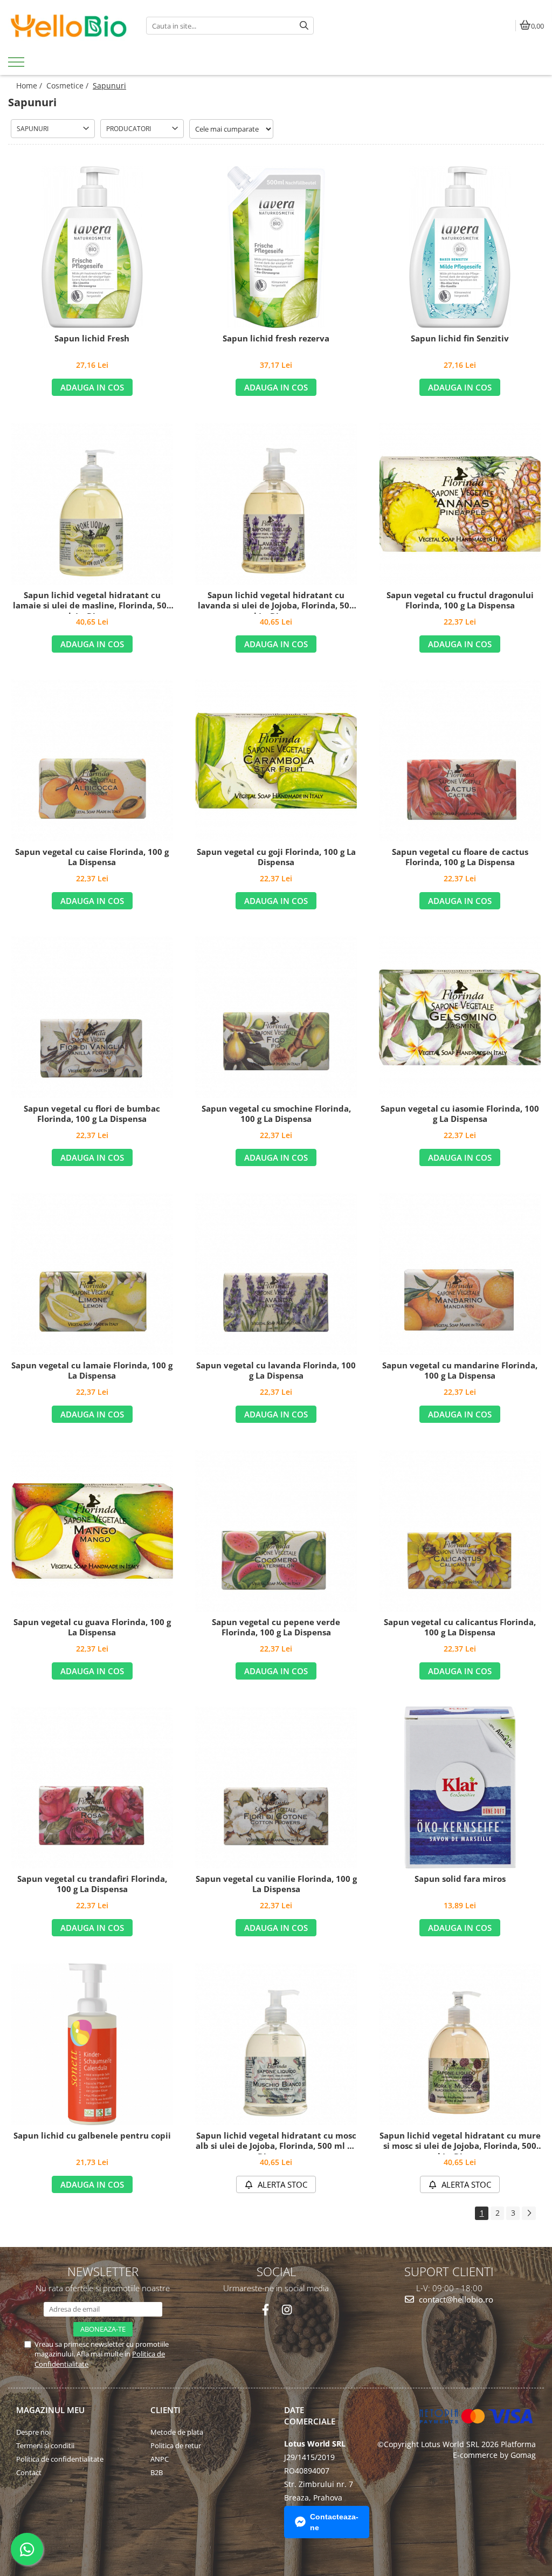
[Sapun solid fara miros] (460, 1787)
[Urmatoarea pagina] (529, 2213)
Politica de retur (176, 2445)
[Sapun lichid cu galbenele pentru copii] (92, 2044)
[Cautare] (304, 26)
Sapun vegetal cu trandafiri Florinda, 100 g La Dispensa (92, 1884)
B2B (157, 2472)
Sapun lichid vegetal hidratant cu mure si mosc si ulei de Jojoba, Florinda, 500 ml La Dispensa (460, 2142)
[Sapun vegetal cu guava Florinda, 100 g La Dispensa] (92, 1531)
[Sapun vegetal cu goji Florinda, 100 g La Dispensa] (276, 761)
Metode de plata (177, 2432)
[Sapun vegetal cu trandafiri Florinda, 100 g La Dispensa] (92, 1787)
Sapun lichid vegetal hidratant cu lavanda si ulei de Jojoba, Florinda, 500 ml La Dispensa (276, 602)
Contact (29, 2472)
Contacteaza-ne (334, 2522)
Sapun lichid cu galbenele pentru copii (92, 2136)
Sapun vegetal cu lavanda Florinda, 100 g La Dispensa (276, 1371)
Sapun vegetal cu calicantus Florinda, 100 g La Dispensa (460, 1628)
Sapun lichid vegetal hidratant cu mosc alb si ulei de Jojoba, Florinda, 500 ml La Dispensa (276, 2142)
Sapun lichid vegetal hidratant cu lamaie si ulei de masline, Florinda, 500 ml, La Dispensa (92, 602)
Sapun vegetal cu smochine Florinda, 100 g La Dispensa (276, 1114)
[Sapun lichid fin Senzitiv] (460, 247)
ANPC (160, 2459)
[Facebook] (265, 2310)
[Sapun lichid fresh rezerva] (276, 247)
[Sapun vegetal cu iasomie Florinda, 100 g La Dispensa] (460, 1017)
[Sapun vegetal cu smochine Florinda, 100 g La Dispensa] (276, 1017)
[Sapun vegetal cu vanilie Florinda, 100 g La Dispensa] (276, 1787)
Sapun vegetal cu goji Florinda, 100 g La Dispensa (276, 857)
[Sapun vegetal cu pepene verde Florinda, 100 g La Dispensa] (276, 1531)
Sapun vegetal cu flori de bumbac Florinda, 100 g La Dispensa (92, 1114)
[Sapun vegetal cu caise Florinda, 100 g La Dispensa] (92, 761)
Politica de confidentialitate (60, 2459)
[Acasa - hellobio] (69, 26)
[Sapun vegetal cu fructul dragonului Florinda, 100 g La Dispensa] (460, 504)
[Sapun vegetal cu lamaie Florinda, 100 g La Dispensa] (92, 1274)
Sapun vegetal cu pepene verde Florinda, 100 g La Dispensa (276, 1628)
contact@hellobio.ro (455, 2299)
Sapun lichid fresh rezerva (276, 338)
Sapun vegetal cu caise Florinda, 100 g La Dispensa (92, 857)
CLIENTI (165, 2410)
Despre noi (33, 2432)
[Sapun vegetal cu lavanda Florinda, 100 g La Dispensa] (276, 1274)
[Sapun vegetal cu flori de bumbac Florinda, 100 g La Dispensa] (92, 1017)
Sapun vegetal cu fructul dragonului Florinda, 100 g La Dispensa (460, 601)
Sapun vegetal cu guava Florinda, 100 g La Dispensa (92, 1628)
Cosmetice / (68, 85)
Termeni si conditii (45, 2445)
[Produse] (18, 65)
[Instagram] (287, 2310)
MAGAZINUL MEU (50, 2410)
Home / (30, 85)
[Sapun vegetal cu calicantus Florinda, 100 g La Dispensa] (460, 1531)
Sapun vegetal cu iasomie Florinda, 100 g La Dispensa (460, 1114)
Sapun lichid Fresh (92, 338)
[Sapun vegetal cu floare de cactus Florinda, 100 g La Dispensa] (460, 761)
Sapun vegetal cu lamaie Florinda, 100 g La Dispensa (92, 1371)
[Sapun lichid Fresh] (92, 247)
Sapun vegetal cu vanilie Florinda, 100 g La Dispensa (276, 1884)
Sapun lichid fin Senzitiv (460, 338)
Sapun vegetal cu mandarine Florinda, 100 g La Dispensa (460, 1371)
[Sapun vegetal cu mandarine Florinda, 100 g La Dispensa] (460, 1274)
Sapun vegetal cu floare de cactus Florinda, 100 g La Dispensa (460, 857)
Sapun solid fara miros (460, 1879)
